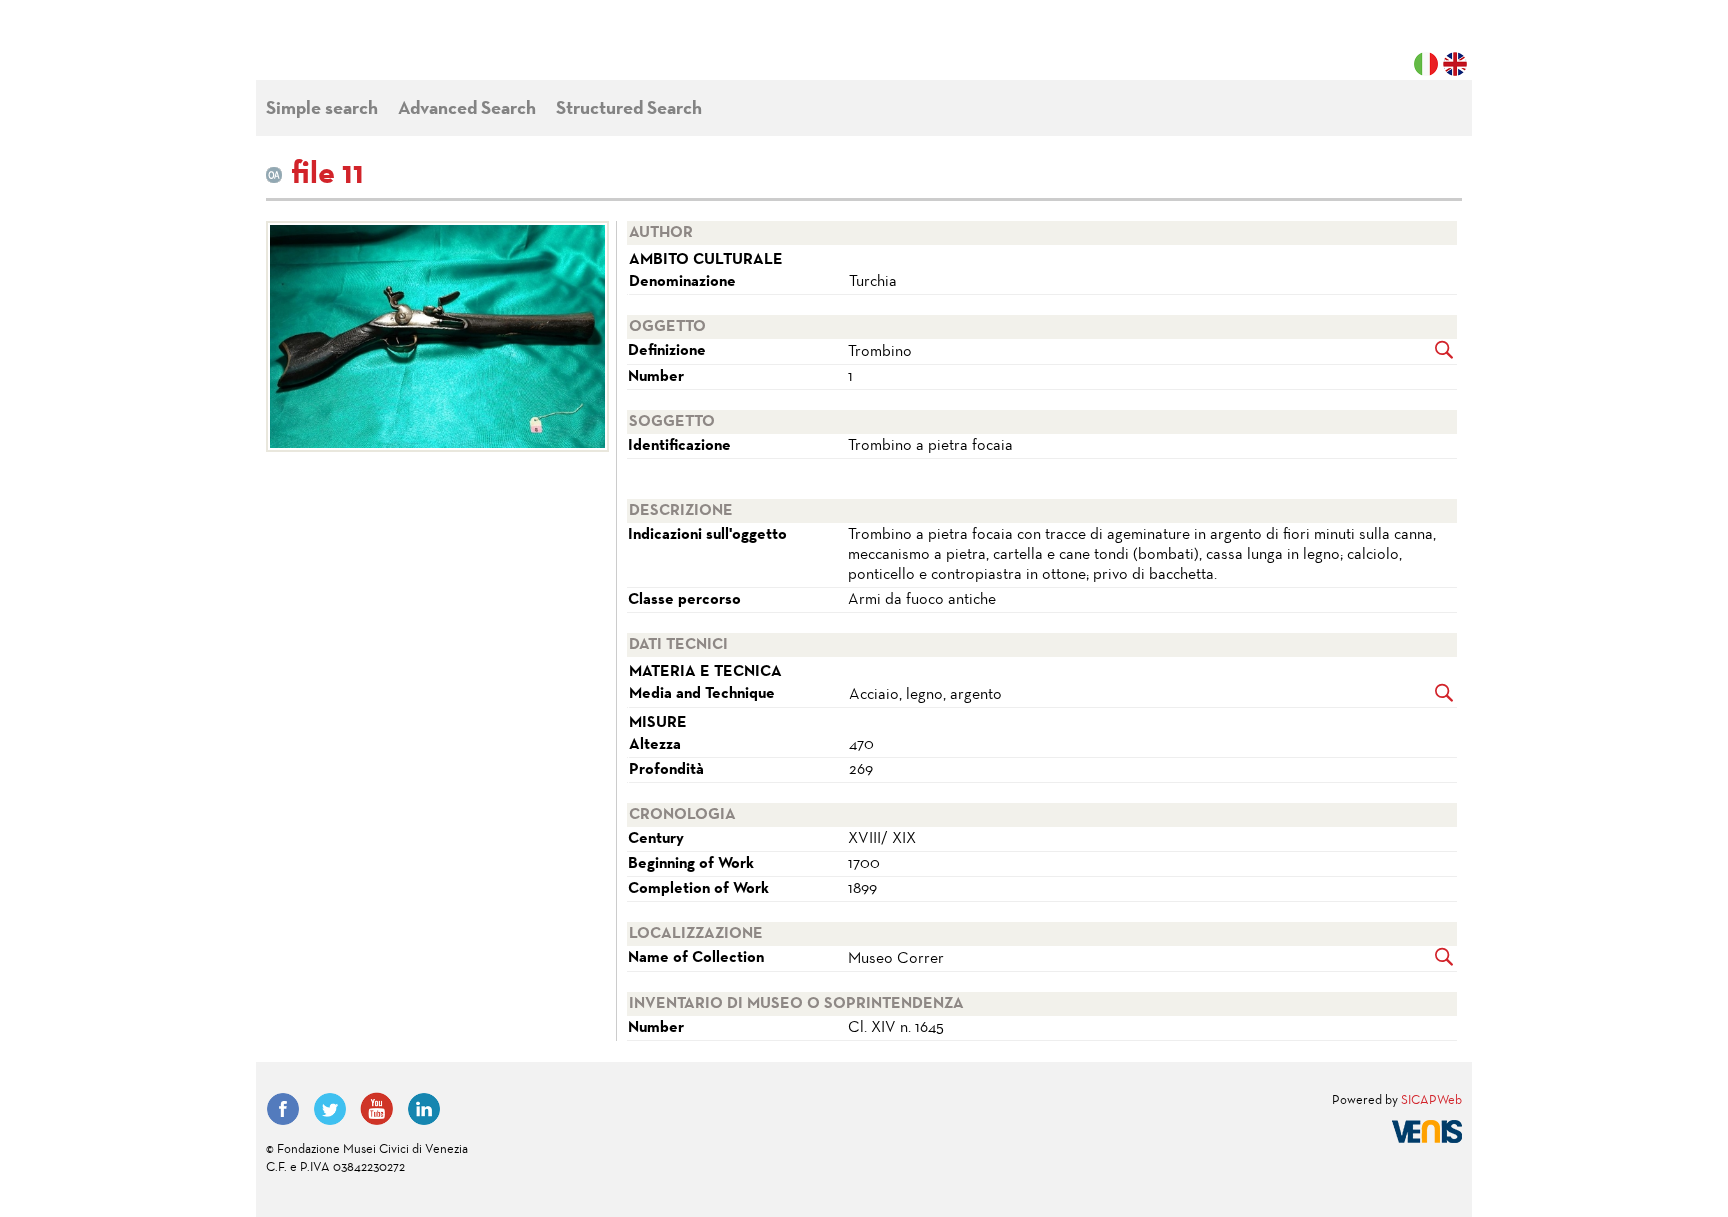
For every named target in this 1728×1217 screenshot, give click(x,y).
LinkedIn (424, 1109)
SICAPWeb (1431, 1101)
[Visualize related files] (1444, 352)
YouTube (377, 1109)
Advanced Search (467, 109)
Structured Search (629, 109)
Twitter (330, 1109)
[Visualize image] (433, 336)
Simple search (322, 109)
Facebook (283, 1109)
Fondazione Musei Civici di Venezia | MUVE (348, 50)
